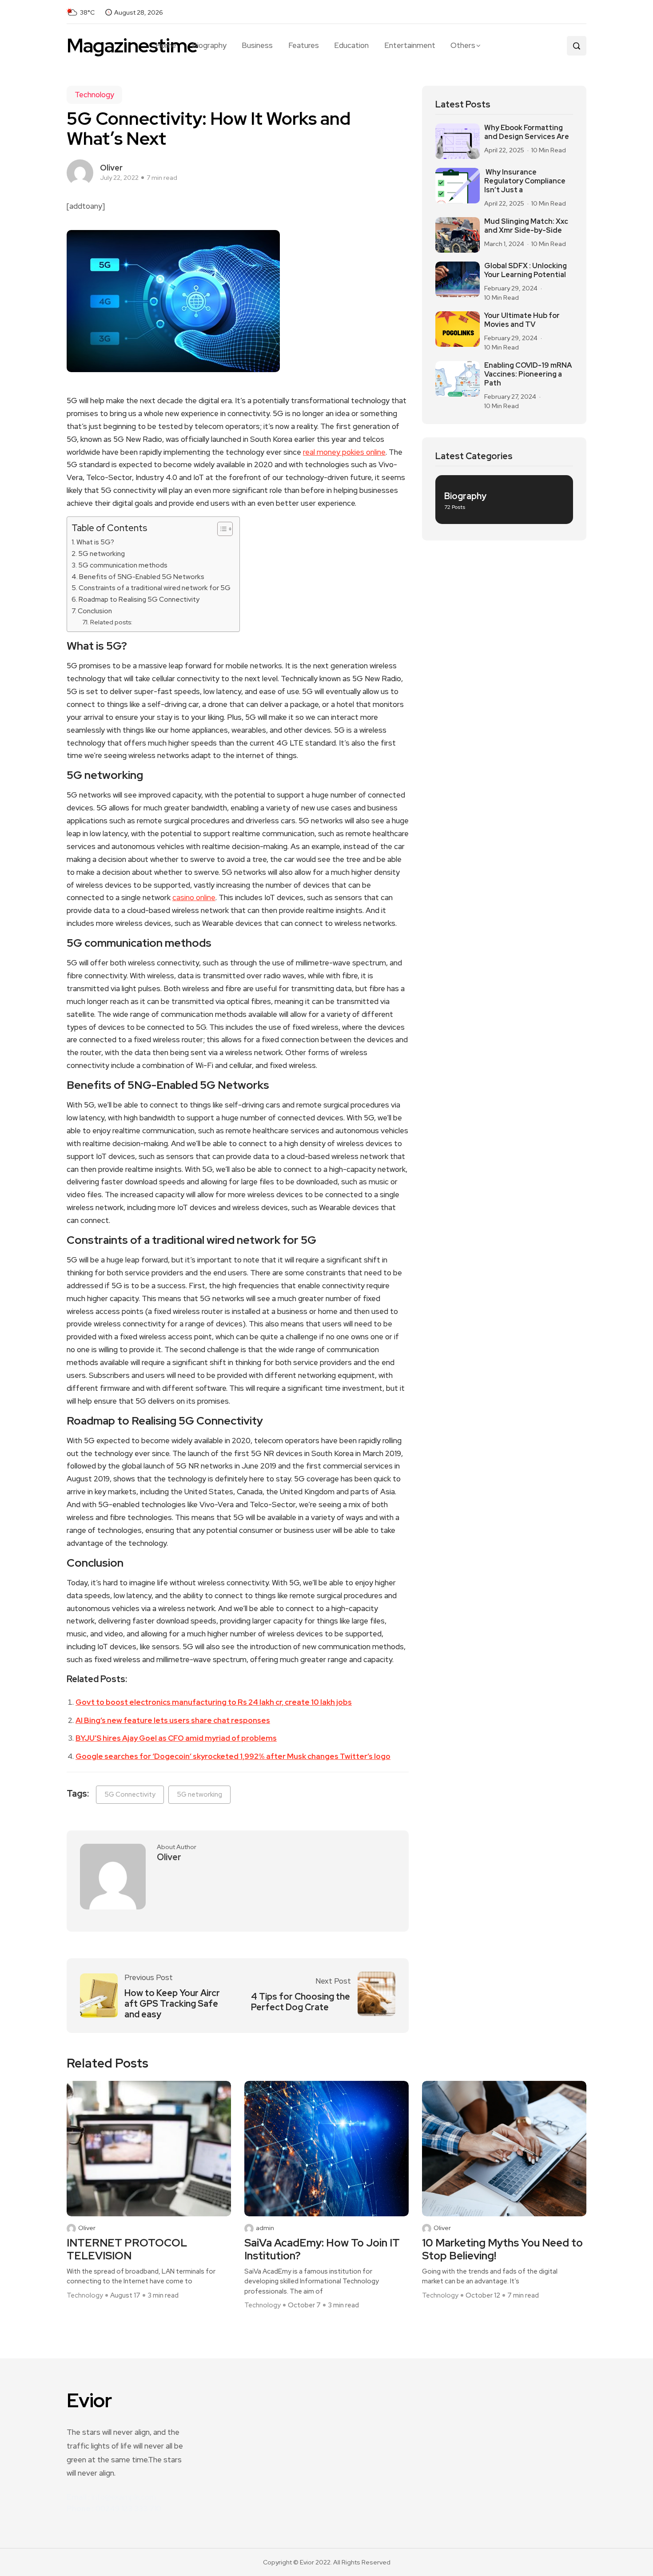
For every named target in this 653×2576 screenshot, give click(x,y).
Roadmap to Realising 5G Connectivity (139, 599)
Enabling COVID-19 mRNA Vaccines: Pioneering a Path (528, 374)
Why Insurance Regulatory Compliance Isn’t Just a (525, 181)
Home (166, 45)
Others (463, 45)
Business (257, 45)
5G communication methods (123, 565)
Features (304, 45)
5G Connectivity (130, 1794)
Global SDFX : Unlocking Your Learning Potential (526, 270)
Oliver (87, 2228)
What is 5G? (95, 542)
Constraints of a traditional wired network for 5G (155, 588)
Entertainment (410, 45)
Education (351, 45)
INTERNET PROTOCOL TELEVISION (127, 2250)
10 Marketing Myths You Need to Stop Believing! (502, 2250)
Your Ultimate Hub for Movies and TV (522, 320)
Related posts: (111, 622)
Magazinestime (132, 46)
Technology (94, 95)
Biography (209, 45)
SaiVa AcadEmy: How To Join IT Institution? (322, 2250)
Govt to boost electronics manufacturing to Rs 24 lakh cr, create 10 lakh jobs (214, 1702)
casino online (194, 897)
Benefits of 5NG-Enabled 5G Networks (142, 577)
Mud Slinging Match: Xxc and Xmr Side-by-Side (526, 226)
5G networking (102, 554)
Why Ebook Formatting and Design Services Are (527, 132)
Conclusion (95, 611)
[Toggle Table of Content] (221, 529)
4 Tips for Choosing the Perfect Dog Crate (301, 2002)
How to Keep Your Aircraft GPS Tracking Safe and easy (172, 2004)
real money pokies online (344, 452)
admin (265, 2228)
